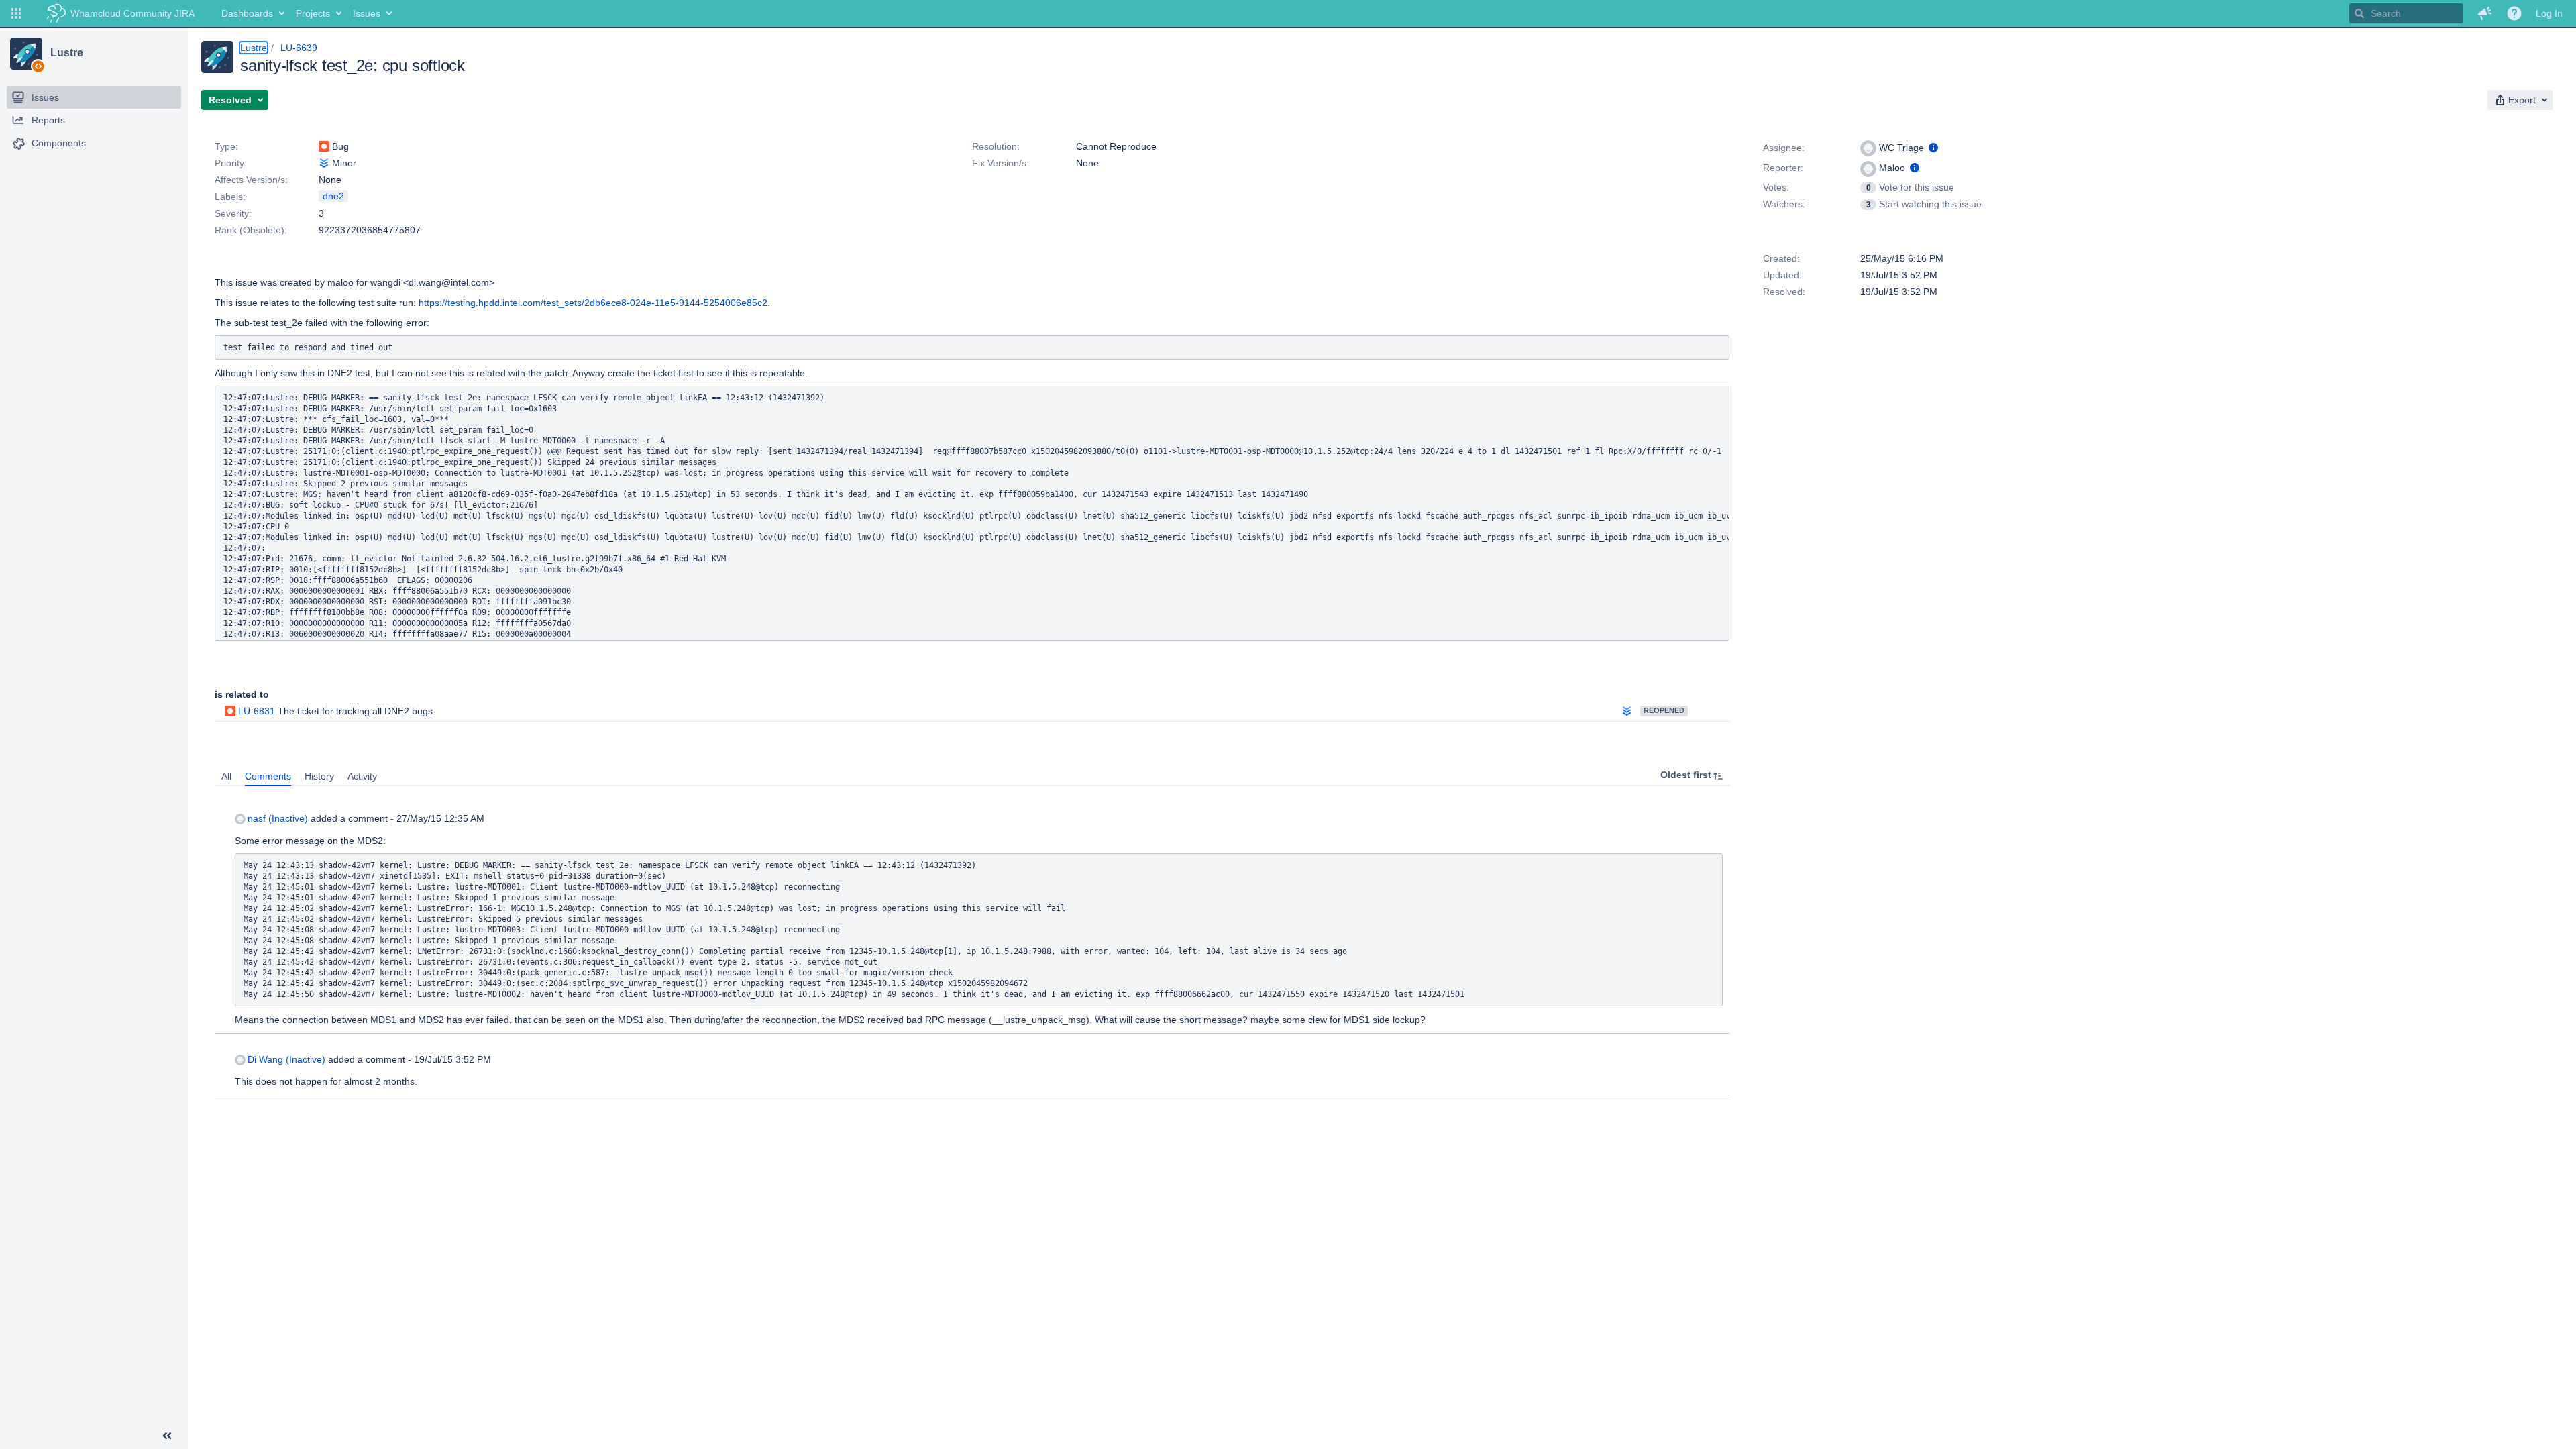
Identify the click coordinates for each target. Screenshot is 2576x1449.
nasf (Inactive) (278, 818)
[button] (16, 13)
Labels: (230, 197)
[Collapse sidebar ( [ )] (167, 1436)
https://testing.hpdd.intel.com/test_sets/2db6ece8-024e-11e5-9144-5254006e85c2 (593, 303)
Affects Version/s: (251, 180)
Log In (2549, 13)
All (226, 776)
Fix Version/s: (1001, 163)
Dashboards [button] (247, 13)
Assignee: (1784, 148)
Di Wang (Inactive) (286, 1059)
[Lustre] (26, 54)
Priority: (231, 163)
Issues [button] (367, 13)
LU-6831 (257, 711)
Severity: (233, 213)
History (319, 776)
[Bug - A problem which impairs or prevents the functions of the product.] (324, 146)
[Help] (2514, 13)
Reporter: (1783, 168)
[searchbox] (2406, 13)
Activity (362, 776)
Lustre (66, 53)
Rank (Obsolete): (251, 230)
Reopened (1664, 710)
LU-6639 (299, 48)
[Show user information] (1933, 148)
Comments (268, 776)
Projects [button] (313, 13)
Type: (226, 146)
